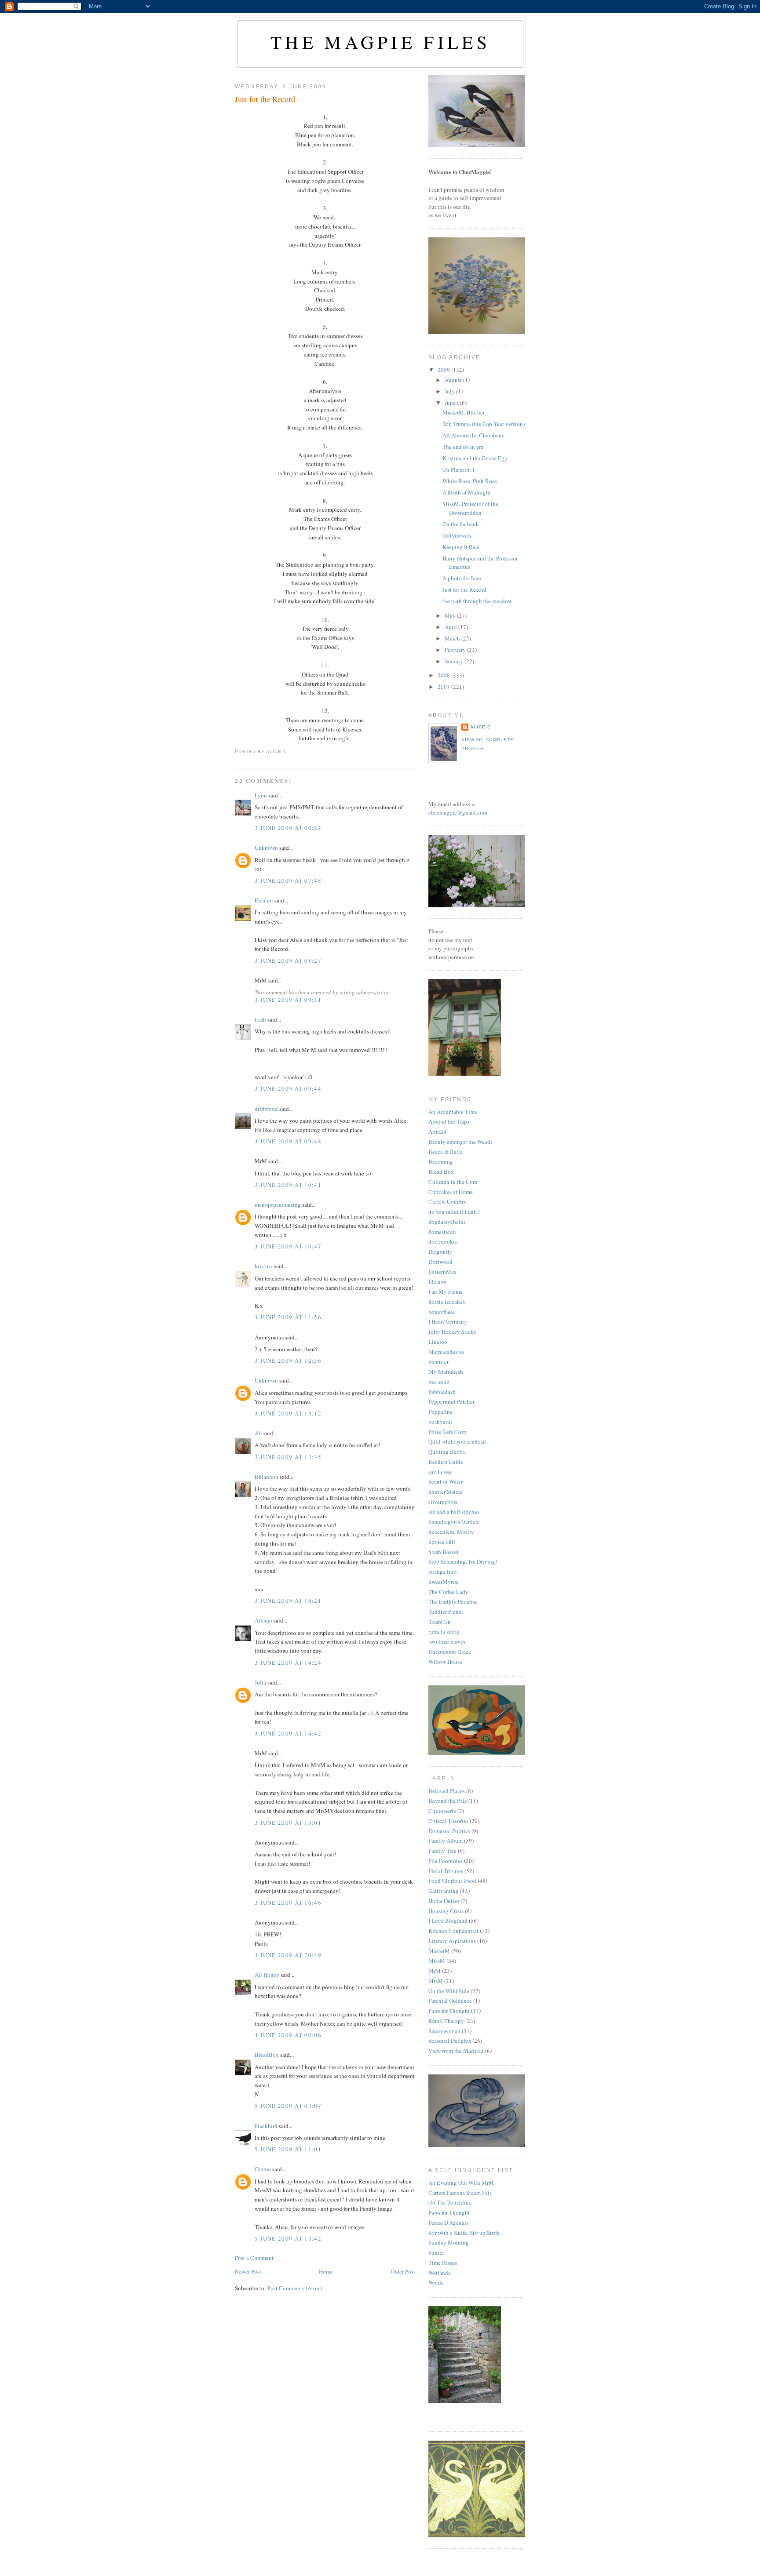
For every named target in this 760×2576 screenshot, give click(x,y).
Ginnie (263, 2169)
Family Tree (442, 1851)
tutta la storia (444, 1632)
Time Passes (443, 2263)
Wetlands (439, 2273)
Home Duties (444, 1901)
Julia (260, 1682)
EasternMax (443, 1272)
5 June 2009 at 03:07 (288, 2106)
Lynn (261, 795)
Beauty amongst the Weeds (460, 1142)
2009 (444, 370)
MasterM (439, 1951)
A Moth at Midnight (467, 492)
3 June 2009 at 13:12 (288, 1413)
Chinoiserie (442, 1811)
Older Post (403, 2271)
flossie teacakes (447, 1302)
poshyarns (440, 1422)
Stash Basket (444, 1552)
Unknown (266, 848)
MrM (435, 1971)
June (451, 403)
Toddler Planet (446, 1612)
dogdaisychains (447, 1222)
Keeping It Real (461, 547)
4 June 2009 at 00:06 (288, 2035)
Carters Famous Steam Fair (460, 2193)
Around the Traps (449, 1121)
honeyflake (442, 1312)
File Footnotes (446, 1861)
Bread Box (441, 1172)
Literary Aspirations (452, 1941)
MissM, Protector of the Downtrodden (470, 508)
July (450, 391)
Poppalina (440, 1412)
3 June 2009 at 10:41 (288, 1185)
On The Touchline (450, 2202)
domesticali (442, 1232)
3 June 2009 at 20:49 (288, 1955)
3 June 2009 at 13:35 (288, 1457)
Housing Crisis (446, 1911)
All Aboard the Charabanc (473, 435)
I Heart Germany (448, 1321)
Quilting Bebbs (447, 1452)
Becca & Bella (446, 1152)
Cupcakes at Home (451, 1192)
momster (438, 1361)
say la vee (440, 1472)
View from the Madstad (456, 2051)
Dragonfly (440, 1252)
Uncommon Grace (450, 1652)
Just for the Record (265, 99)
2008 (444, 675)
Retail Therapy (446, 2021)
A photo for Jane (462, 578)
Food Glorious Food (452, 1881)
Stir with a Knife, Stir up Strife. (465, 2233)
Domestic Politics (449, 1831)
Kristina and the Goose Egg (475, 458)
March (453, 638)
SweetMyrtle (444, 1582)
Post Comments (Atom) (295, 2288)
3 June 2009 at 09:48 (288, 1141)
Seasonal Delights (450, 2041)
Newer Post (248, 2271)
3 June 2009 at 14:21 (288, 1601)
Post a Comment (254, 2258)
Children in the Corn (453, 1182)
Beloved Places (447, 1791)
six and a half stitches (454, 1512)
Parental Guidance (450, 2001)
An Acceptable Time (453, 1112)
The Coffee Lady (448, 1592)
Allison (263, 1620)
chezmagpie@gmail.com (458, 812)
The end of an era (463, 447)
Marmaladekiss (446, 1352)
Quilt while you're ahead (457, 1441)
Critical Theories (448, 1821)
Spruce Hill (442, 1542)
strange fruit (443, 1572)
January (455, 661)
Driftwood (440, 1262)
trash (260, 1019)
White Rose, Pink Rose (470, 481)
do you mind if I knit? (454, 1212)
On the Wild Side (449, 1991)
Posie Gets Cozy (448, 1432)
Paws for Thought (449, 2011)
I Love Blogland (448, 1921)
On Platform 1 (459, 469)
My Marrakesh (446, 1372)
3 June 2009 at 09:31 (288, 1000)
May (451, 615)
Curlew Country (448, 1201)
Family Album (446, 1841)
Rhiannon (267, 1477)
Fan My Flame (446, 1292)
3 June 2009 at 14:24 (288, 1663)
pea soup (439, 1382)
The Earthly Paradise (453, 1601)
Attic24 (437, 1132)
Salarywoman (444, 2031)
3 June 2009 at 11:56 (288, 1317)
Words (436, 2282)
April (451, 627)
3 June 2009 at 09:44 (288, 1088)
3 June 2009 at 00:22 (288, 828)
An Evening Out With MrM (461, 2183)
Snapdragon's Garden (453, 1521)
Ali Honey (267, 1975)
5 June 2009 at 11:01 (288, 2149)
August (454, 380)
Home (326, 2271)
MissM (437, 1961)
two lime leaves (447, 1641)
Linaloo (438, 1342)
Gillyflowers (457, 535)
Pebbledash (442, 1392)
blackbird (266, 2126)
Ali (258, 1433)
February (456, 650)
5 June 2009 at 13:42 (288, 2238)
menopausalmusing (278, 1204)
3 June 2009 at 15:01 (288, 1823)
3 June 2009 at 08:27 (288, 961)
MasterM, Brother (464, 412)
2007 (444, 687)
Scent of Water (446, 1481)
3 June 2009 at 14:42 (288, 1733)
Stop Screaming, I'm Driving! (463, 1561)
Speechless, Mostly (451, 1532)
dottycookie (443, 1241)
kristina (264, 1266)
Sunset (436, 2252)
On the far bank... (463, 524)
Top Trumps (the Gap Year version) (484, 424)
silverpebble (443, 1502)
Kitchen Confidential (453, 1931)
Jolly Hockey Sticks (452, 1332)
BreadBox (267, 2055)
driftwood (266, 1109)
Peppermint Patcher (451, 1401)
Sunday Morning (449, 2242)
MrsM (436, 1981)
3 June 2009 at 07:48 (288, 880)
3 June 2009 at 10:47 (288, 1246)
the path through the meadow (477, 601)
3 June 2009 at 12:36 (288, 1361)
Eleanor (264, 900)
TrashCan (440, 1622)
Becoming (441, 1161)
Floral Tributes (446, 1871)
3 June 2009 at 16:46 (288, 1903)
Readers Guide (446, 1462)
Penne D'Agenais (448, 2223)
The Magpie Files (380, 42)
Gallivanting (444, 1891)
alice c (480, 727)
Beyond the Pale (448, 1801)
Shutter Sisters (445, 1492)
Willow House (445, 1662)
